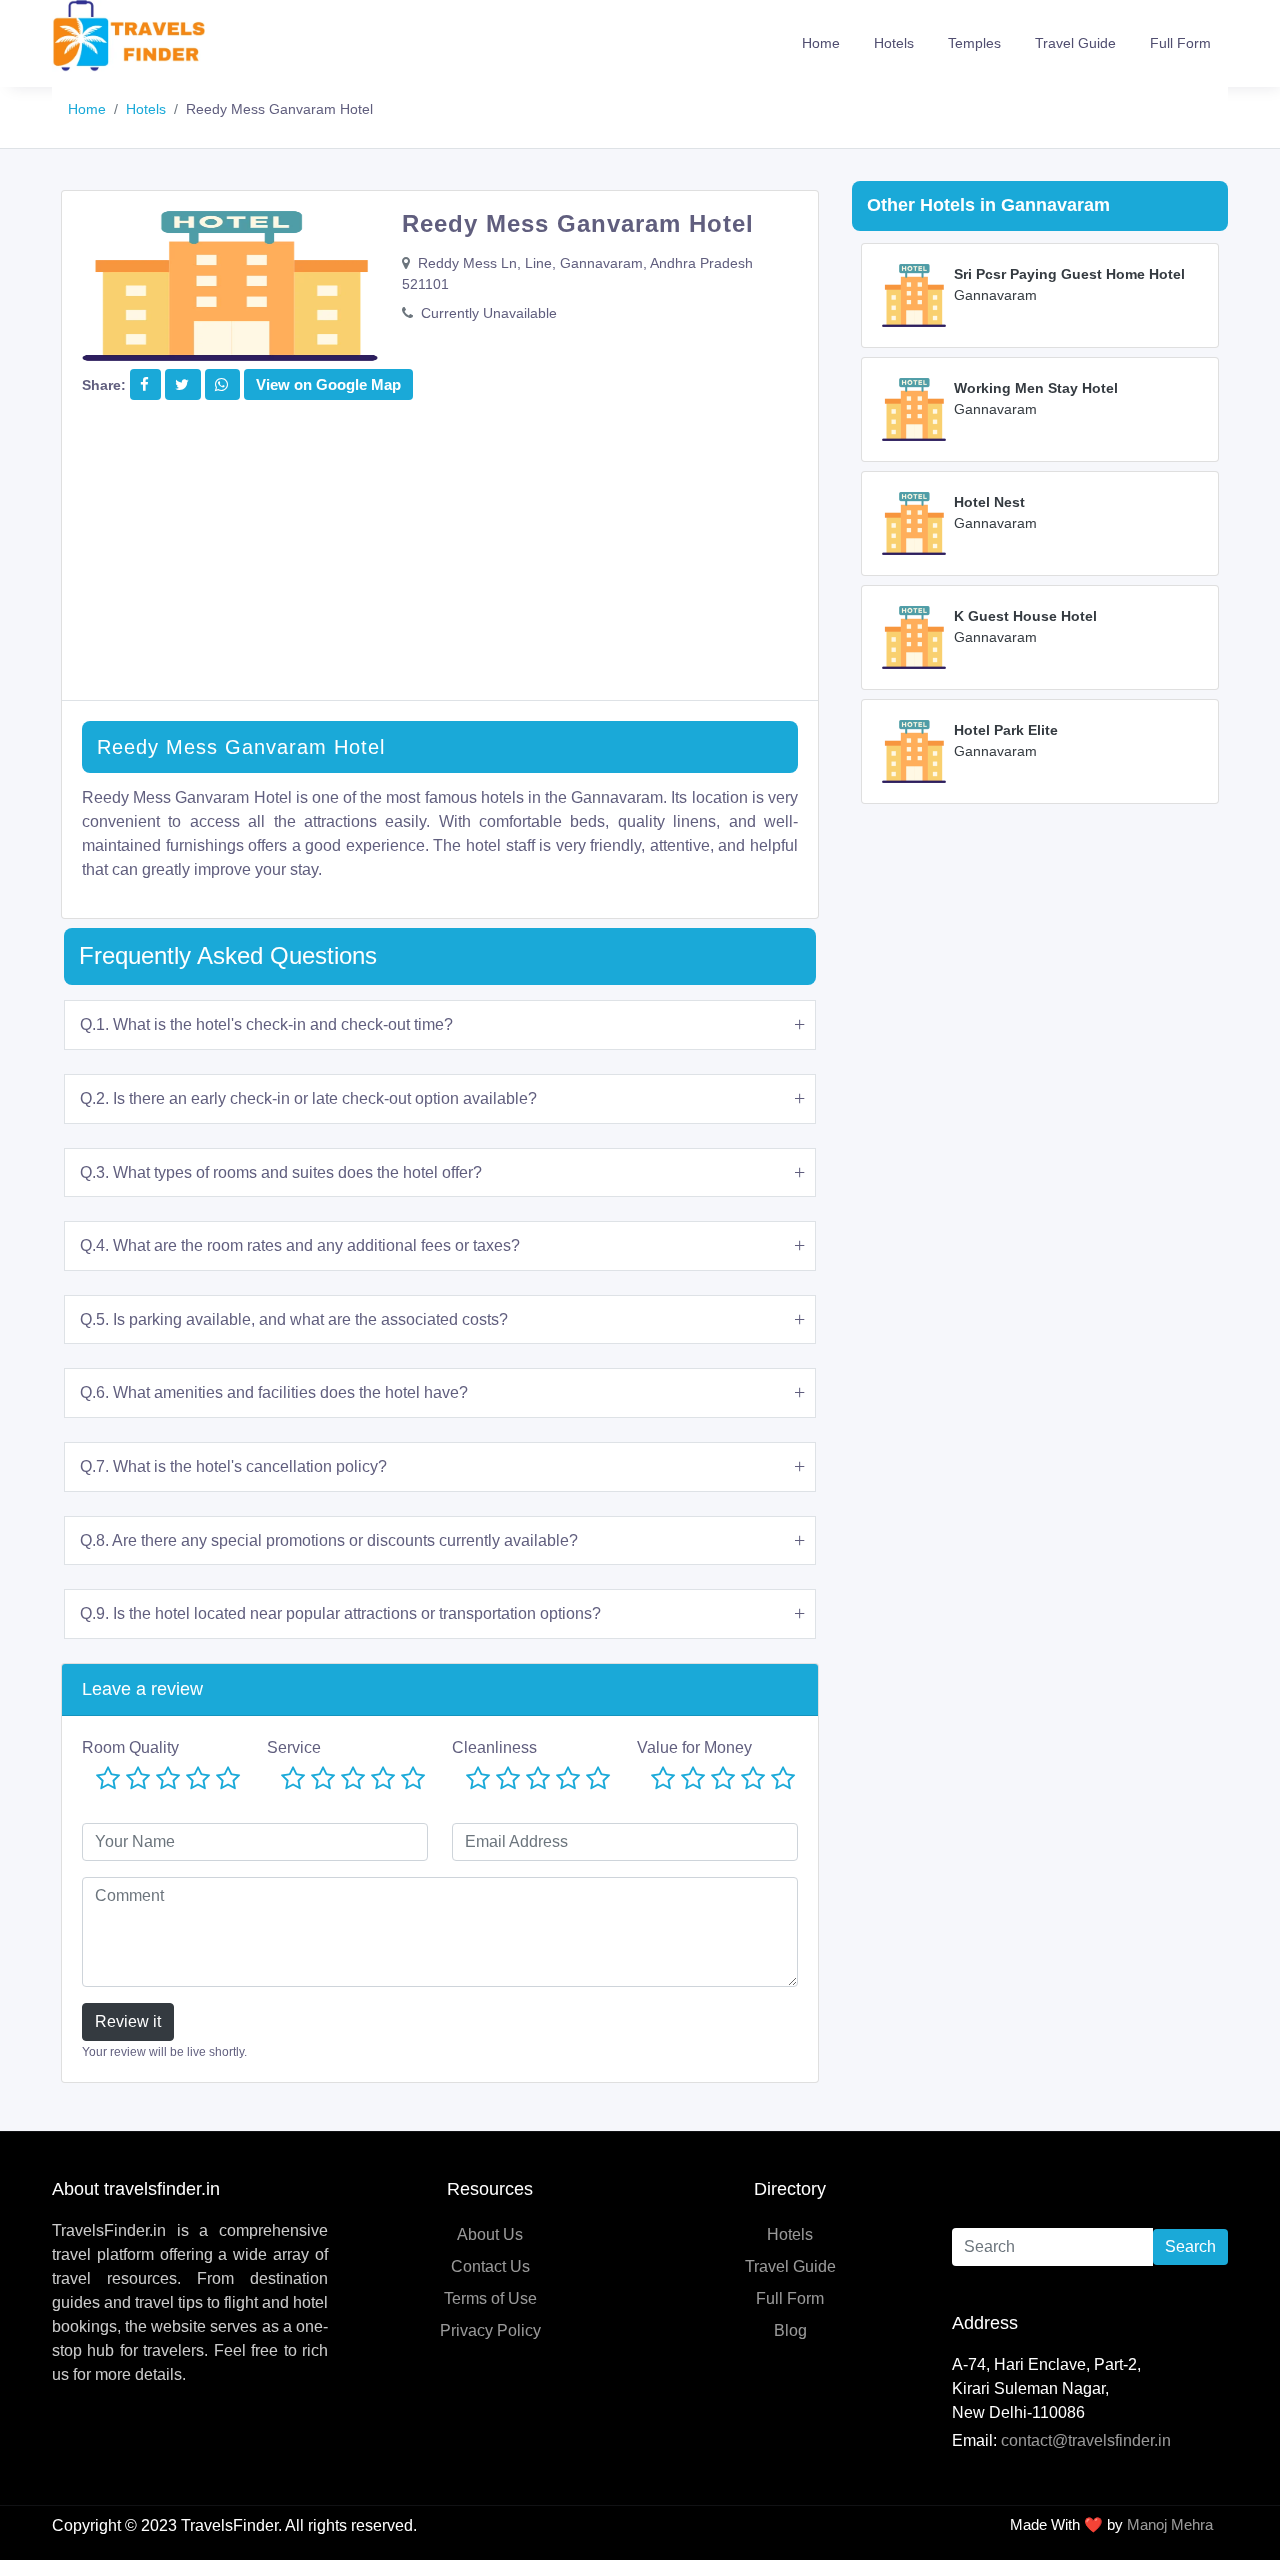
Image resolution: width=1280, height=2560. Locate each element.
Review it (128, 2021)
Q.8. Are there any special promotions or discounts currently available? (329, 1540)
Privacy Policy (490, 2330)
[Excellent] (228, 1779)
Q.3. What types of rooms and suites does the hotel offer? (281, 1172)
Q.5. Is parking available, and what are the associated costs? (294, 1319)
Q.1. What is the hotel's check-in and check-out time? (266, 1024)
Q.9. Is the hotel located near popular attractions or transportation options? (340, 1613)
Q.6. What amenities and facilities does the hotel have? (274, 1392)
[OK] (168, 1779)
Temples (974, 43)
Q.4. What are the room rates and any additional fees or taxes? (300, 1245)
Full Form (1180, 43)
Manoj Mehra (1170, 2524)
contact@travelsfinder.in (1086, 2440)
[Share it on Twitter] (182, 384)
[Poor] (138, 1779)
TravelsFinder (229, 2525)
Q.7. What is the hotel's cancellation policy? (233, 1466)
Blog (790, 2330)
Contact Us (490, 2266)
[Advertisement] (440, 560)
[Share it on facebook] (144, 384)
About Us (490, 2234)
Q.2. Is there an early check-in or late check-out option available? (308, 1098)
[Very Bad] (108, 1779)
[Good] (198, 1779)
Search (1190, 2246)
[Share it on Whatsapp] (221, 384)
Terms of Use (490, 2298)
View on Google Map (328, 384)
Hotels (894, 43)
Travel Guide (1075, 43)
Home (821, 43)
